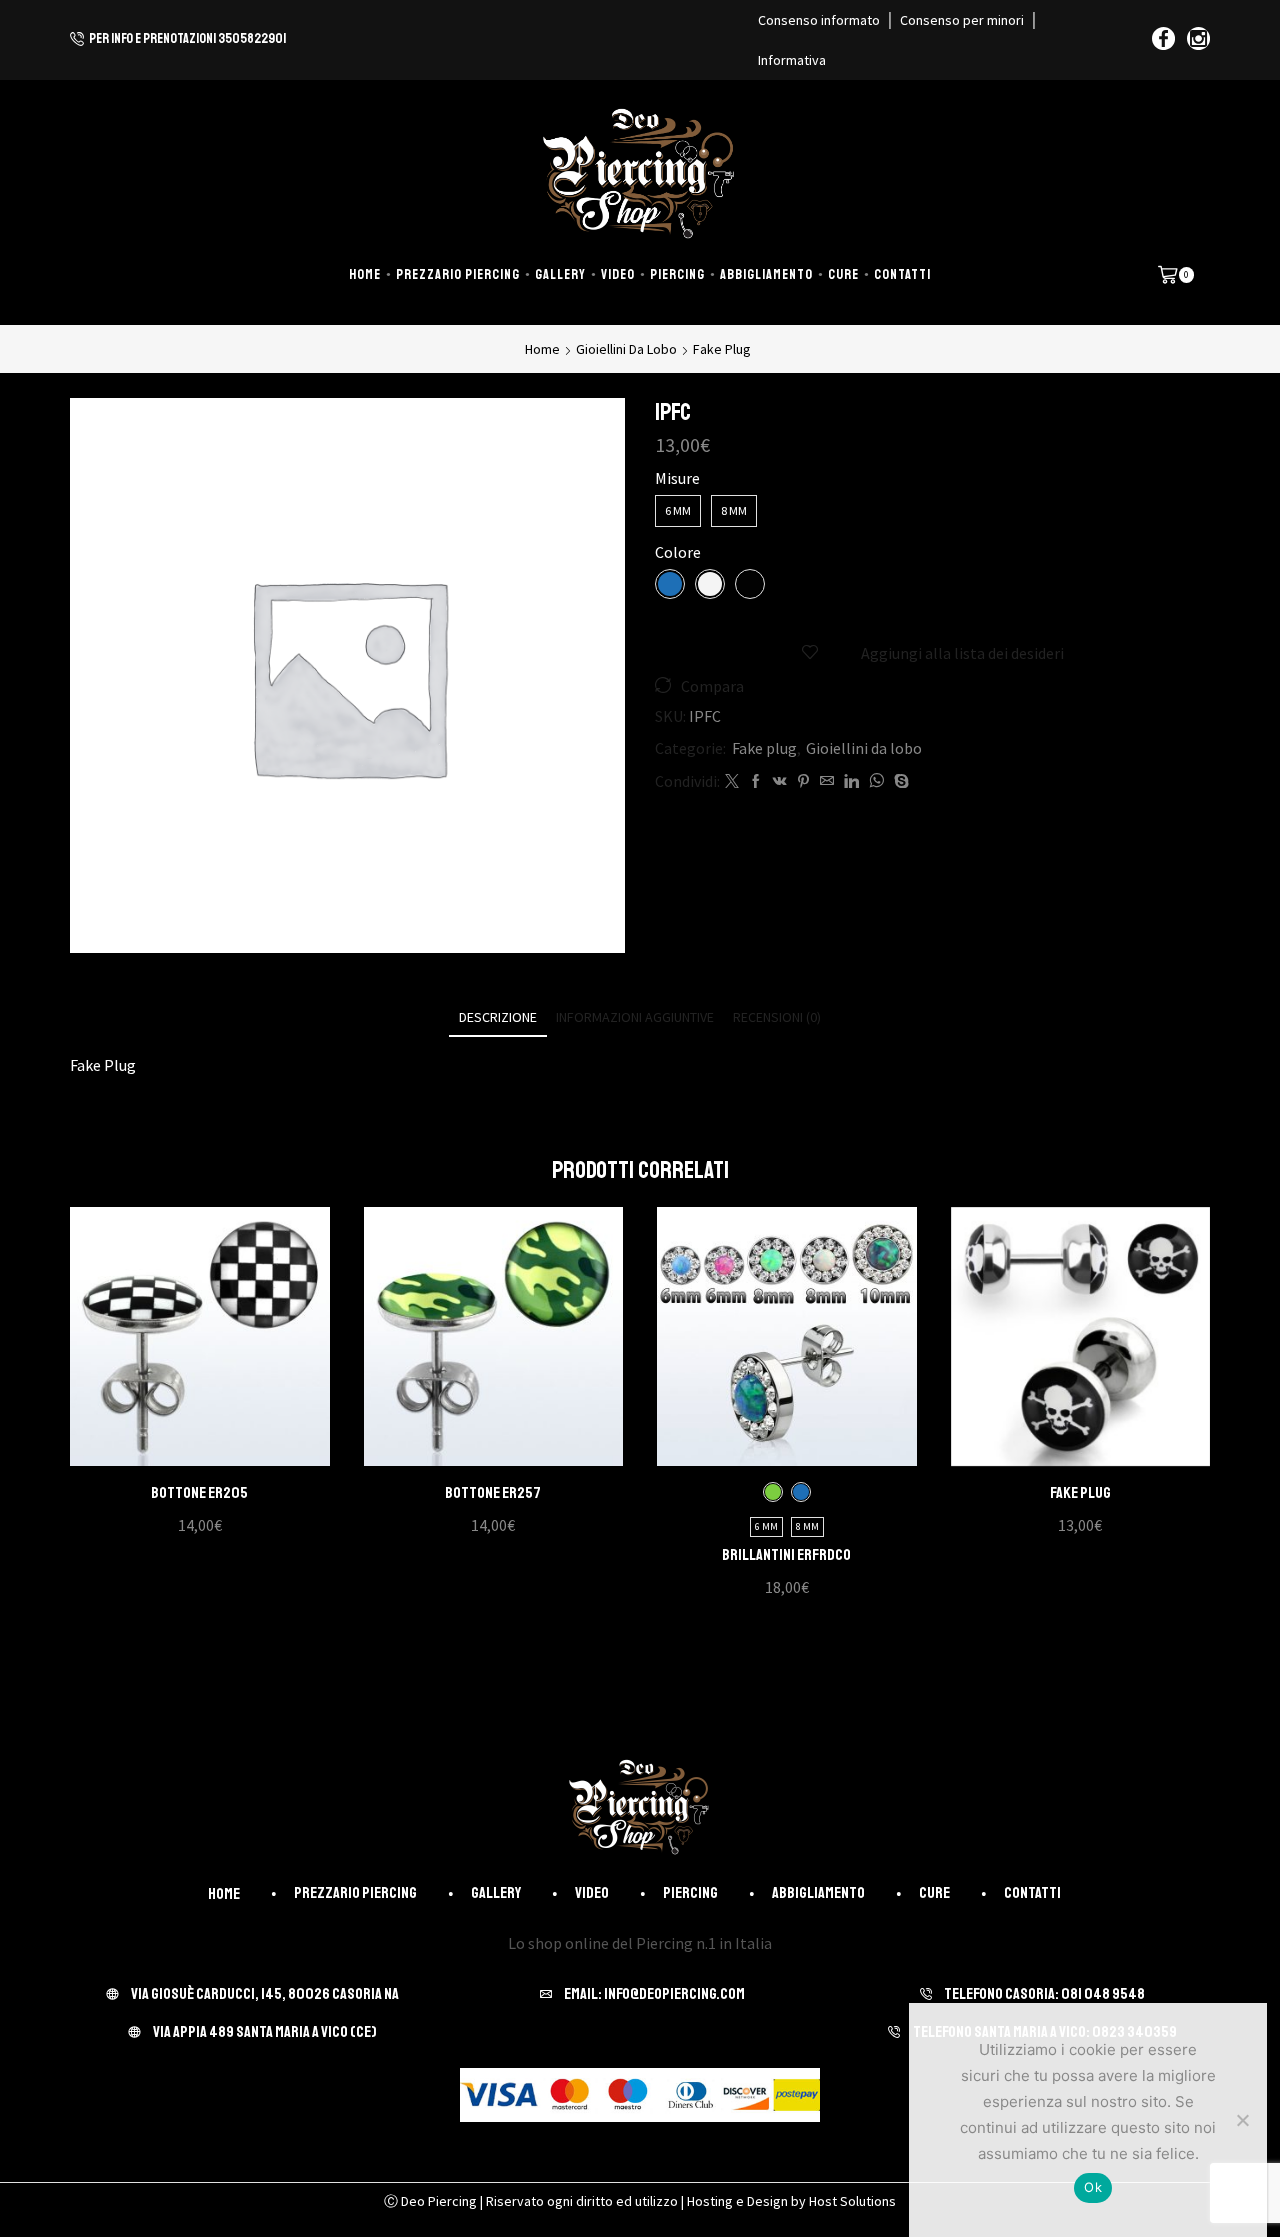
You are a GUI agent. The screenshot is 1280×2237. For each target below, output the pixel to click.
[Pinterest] (803, 782)
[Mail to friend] (827, 782)
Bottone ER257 (493, 1493)
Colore (678, 552)
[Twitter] (732, 782)
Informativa (792, 60)
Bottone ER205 (199, 1493)
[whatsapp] (876, 782)
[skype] (899, 782)
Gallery (560, 274)
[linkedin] (851, 782)
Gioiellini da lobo (626, 349)
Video (618, 274)
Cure (843, 274)
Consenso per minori (962, 20)
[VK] (780, 782)
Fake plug (722, 349)
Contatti (902, 274)
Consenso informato (819, 20)
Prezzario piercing (458, 274)
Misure (677, 478)
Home (365, 274)
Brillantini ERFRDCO (786, 1555)
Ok (1093, 2187)
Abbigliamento (766, 274)
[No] (1242, 2120)
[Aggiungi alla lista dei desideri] (179, 1344)
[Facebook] (1163, 40)
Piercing (677, 274)
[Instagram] (1198, 40)
